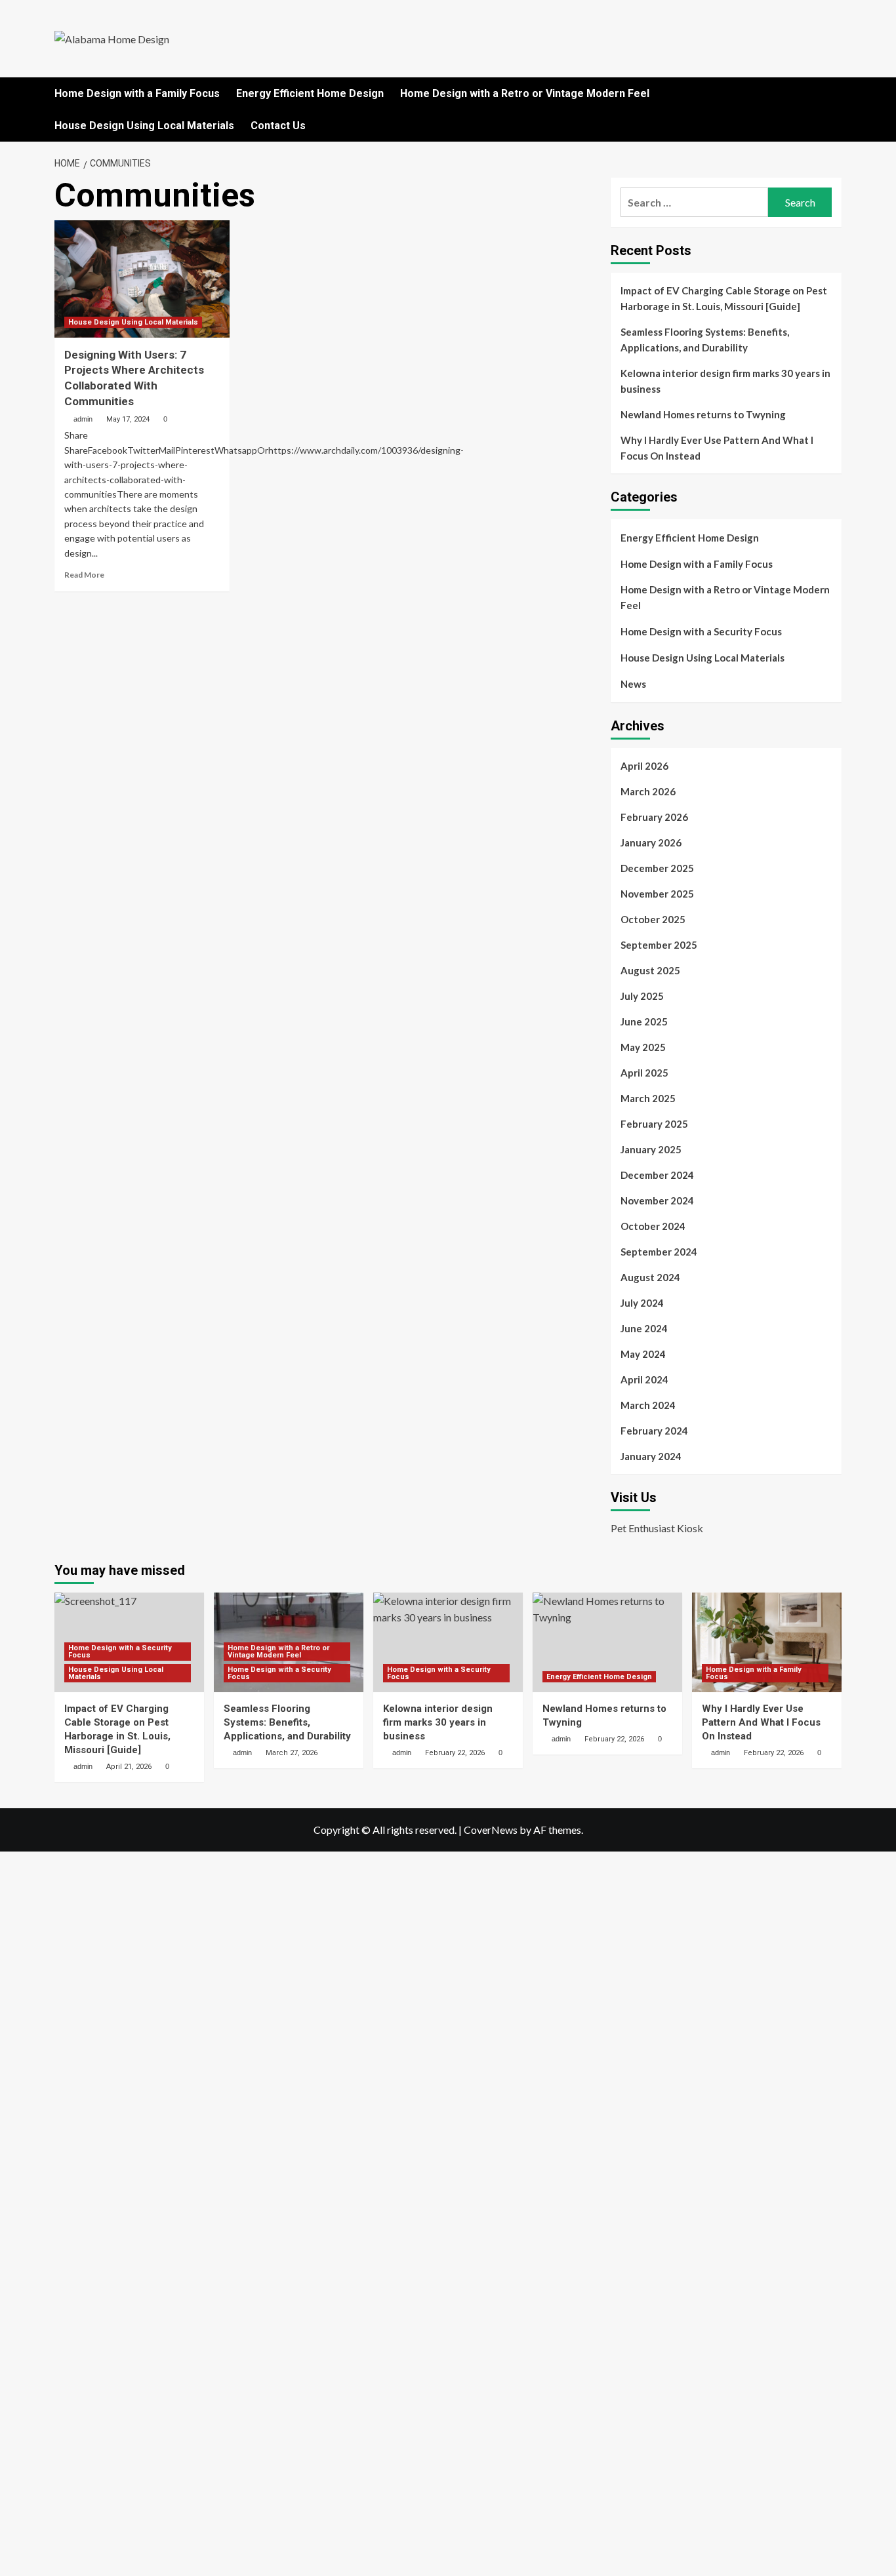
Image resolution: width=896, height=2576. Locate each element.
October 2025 (653, 919)
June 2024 (644, 1328)
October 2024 (653, 1226)
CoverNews (491, 1830)
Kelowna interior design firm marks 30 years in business (725, 381)
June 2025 (644, 1021)
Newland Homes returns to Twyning (703, 414)
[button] (833, 93)
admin (83, 419)
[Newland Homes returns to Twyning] (607, 1642)
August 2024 (650, 1277)
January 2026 (651, 842)
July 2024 (642, 1303)
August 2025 (650, 970)
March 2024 (648, 1405)
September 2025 (659, 945)
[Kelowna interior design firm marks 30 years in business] (448, 1642)
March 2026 (648, 791)
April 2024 (644, 1379)
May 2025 (643, 1047)
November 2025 (657, 894)
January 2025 (651, 1149)
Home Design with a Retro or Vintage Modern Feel (525, 93)
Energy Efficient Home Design (310, 93)
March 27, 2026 (292, 1753)
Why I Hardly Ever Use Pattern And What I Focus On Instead (717, 448)
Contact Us (278, 126)
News (633, 684)
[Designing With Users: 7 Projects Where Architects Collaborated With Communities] (142, 279)
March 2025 (648, 1098)
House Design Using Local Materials (144, 126)
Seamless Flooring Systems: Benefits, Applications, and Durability (705, 340)
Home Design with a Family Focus (137, 93)
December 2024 (657, 1175)
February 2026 (654, 817)
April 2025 (644, 1073)
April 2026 (644, 766)
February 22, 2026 (455, 1753)
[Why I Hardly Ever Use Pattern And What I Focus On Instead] (767, 1642)
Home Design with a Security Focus (701, 631)
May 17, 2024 (128, 419)
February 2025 (654, 1124)
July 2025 (642, 996)
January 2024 (651, 1456)
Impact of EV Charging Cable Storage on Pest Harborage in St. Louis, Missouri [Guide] (724, 298)
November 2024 (657, 1200)
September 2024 (659, 1252)
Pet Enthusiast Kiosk (657, 1528)
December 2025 (657, 868)
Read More (84, 575)
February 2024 (654, 1431)
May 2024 (643, 1354)
